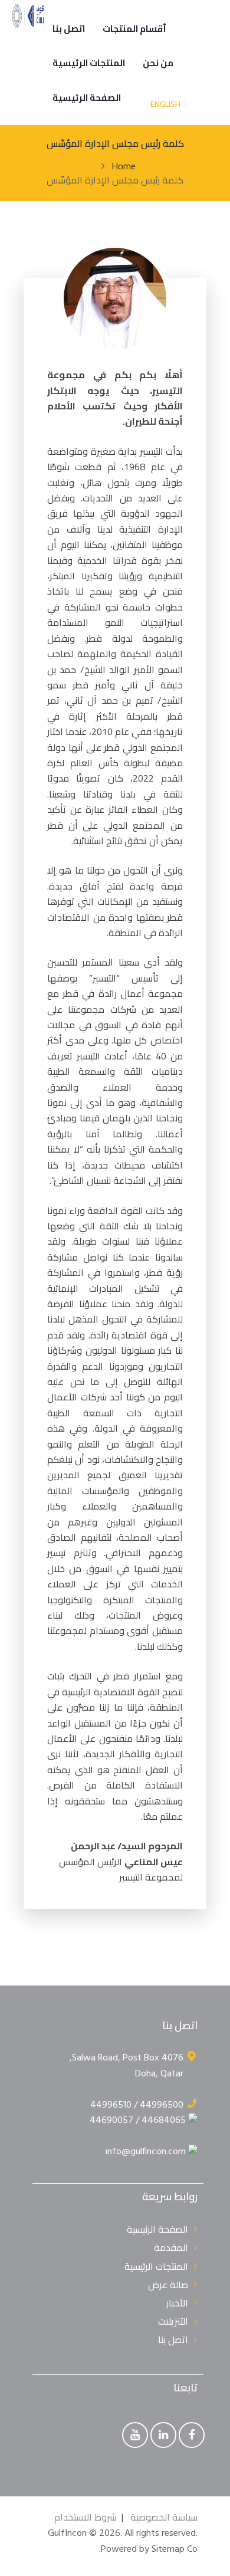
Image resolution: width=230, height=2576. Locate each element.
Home (124, 166)
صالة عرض (168, 2285)
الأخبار (177, 2303)
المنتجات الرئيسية (89, 63)
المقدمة (171, 2247)
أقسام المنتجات (134, 29)
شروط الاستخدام (86, 2517)
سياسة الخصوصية (164, 2517)
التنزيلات (173, 2321)
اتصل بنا (69, 29)
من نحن (158, 63)
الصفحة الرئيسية (87, 98)
